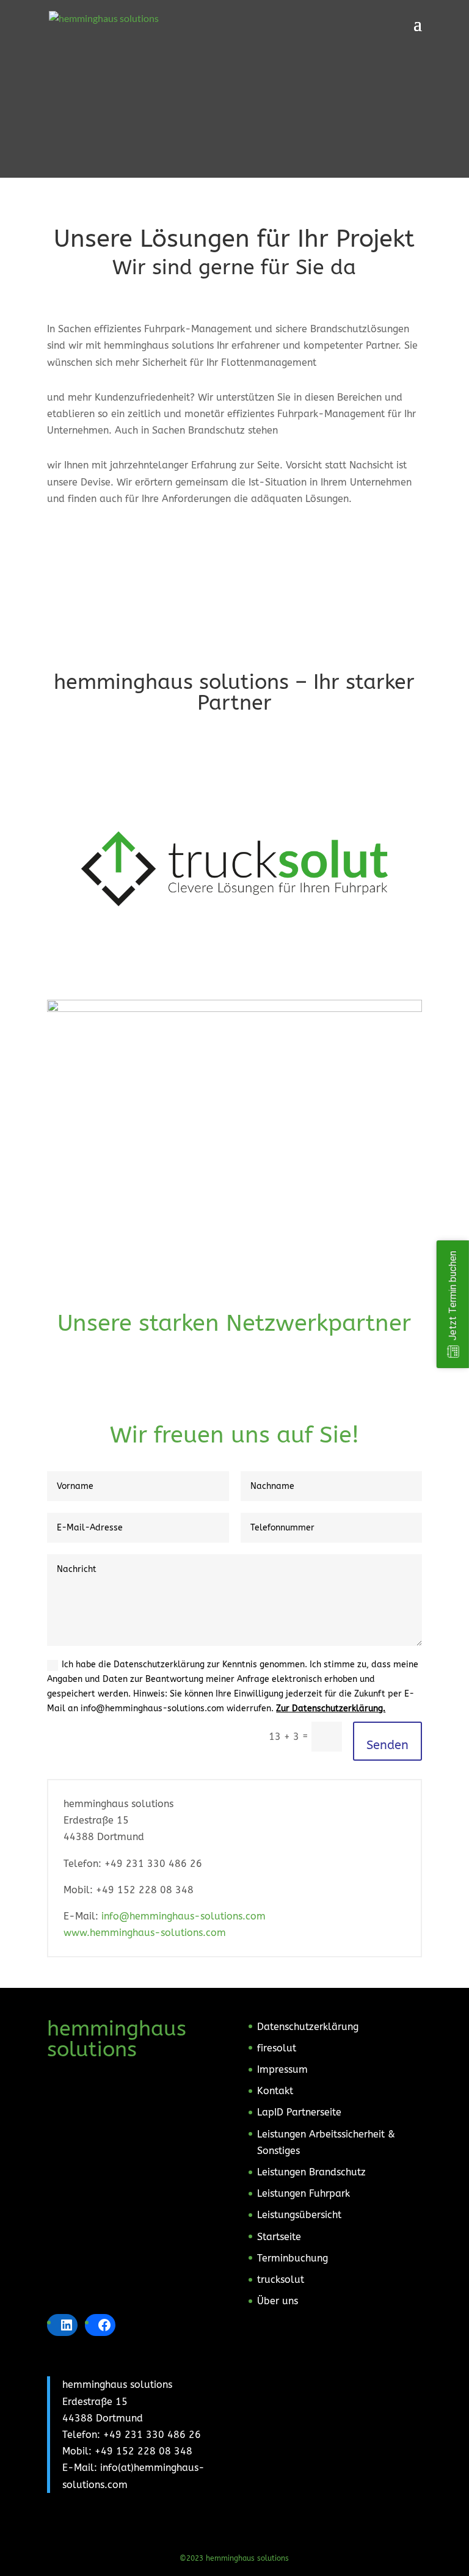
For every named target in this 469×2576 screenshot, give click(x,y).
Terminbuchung (293, 2258)
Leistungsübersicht (299, 2215)
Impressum (282, 2069)
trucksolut (281, 2279)
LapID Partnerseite (299, 2112)
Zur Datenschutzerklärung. (331, 1708)
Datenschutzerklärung (308, 2027)
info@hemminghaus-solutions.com (184, 1916)
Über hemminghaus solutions (234, 558)
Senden (387, 1745)
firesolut (277, 2048)
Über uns (278, 2301)
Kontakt (275, 2091)
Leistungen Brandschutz (311, 2172)
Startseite (279, 2237)
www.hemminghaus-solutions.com (145, 1933)
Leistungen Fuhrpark (304, 2193)
